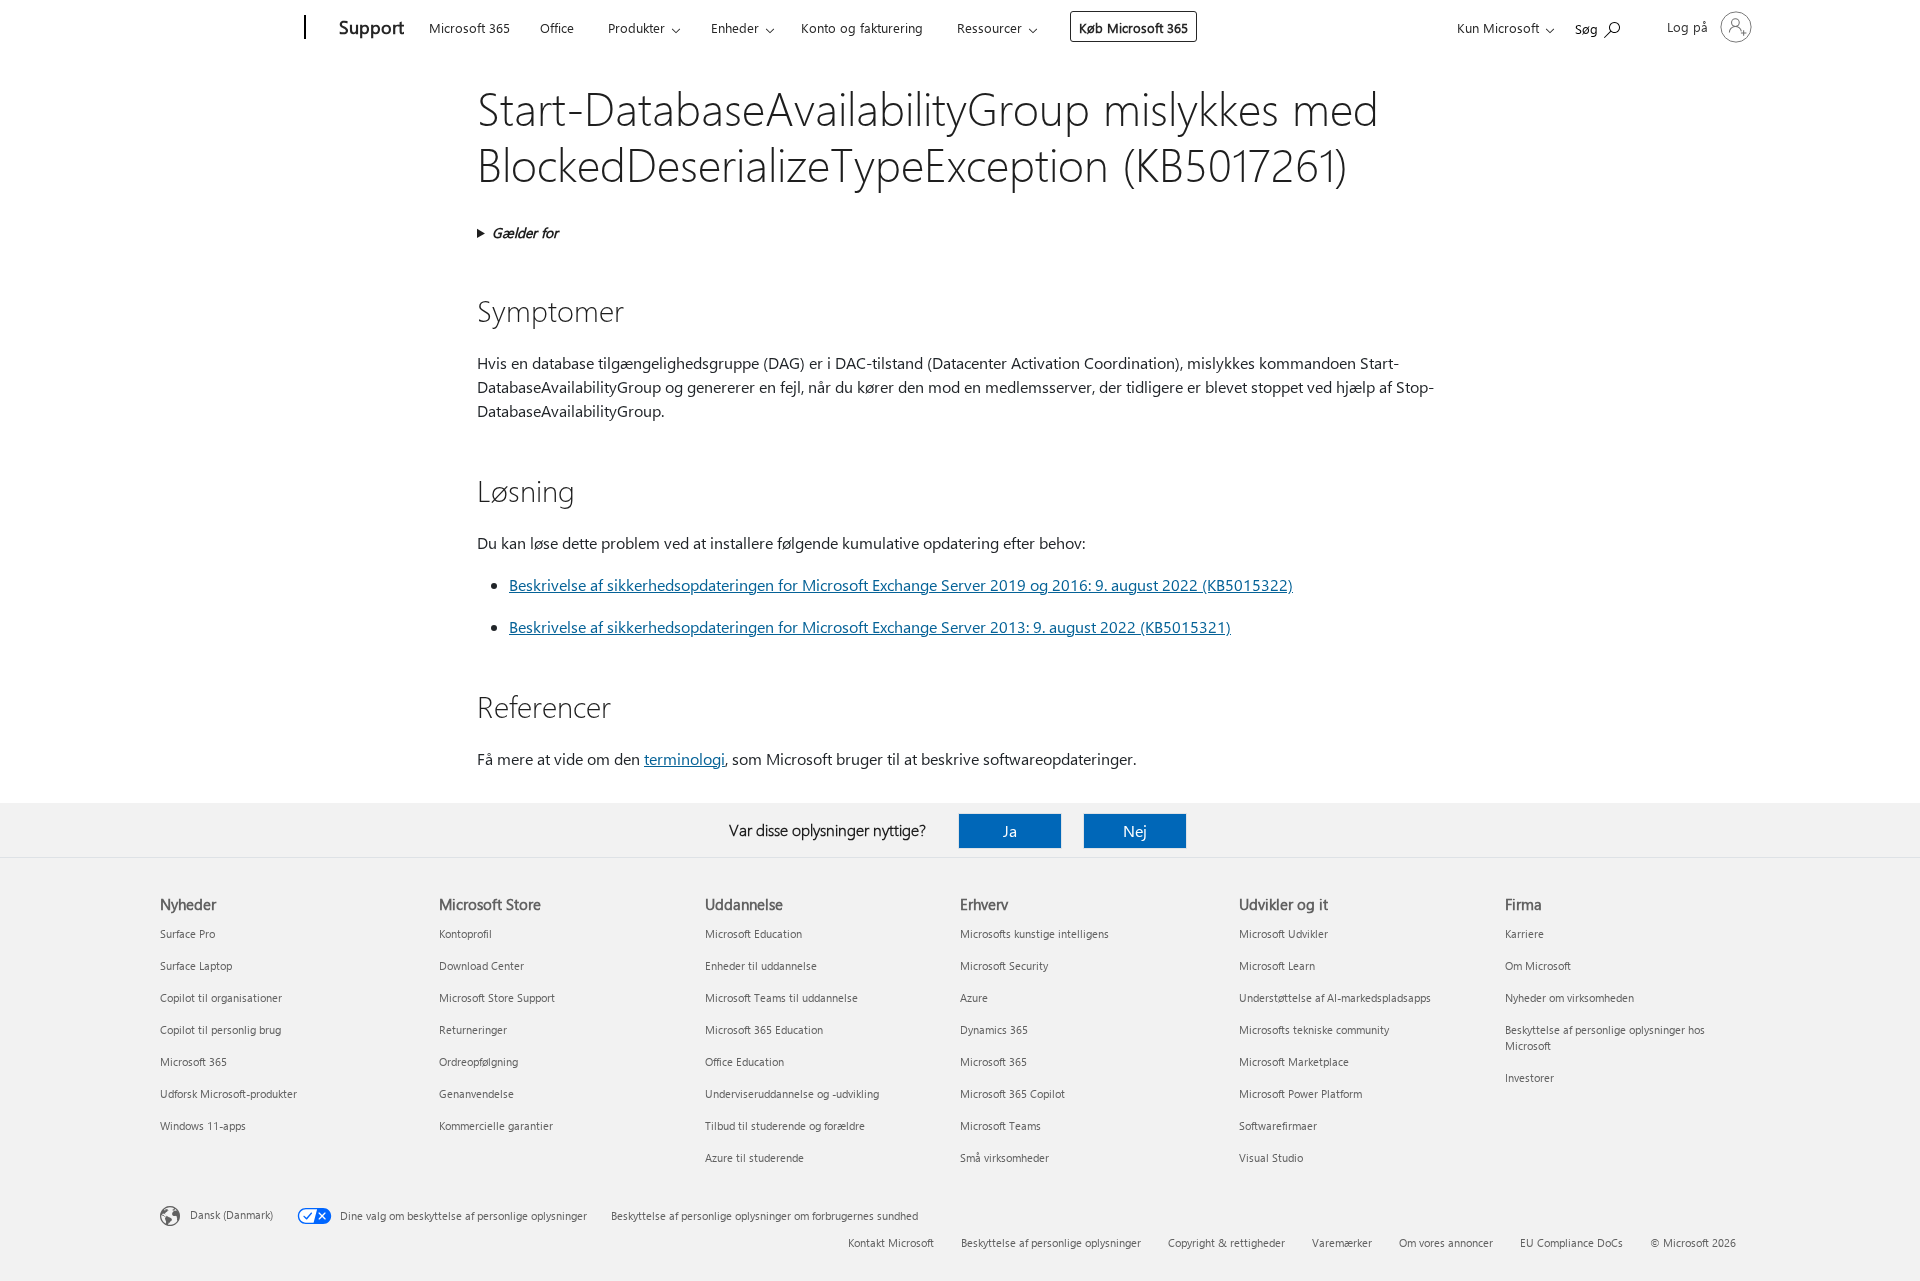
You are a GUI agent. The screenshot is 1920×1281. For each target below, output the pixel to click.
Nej (1135, 830)
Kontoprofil (465, 933)
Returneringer (473, 1029)
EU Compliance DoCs (1571, 1242)
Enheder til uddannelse (761, 965)
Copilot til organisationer (221, 997)
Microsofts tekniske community (1314, 1029)
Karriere (1524, 933)
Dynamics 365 (994, 1029)
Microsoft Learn (1277, 965)
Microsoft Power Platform (1300, 1093)
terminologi (684, 758)
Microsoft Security (1004, 965)
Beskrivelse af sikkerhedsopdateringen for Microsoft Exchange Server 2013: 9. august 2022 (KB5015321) (870, 626)
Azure (974, 997)
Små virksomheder (1004, 1157)
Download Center (481, 965)
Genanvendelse (476, 1093)
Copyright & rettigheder (1226, 1242)
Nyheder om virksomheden (1569, 997)
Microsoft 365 (469, 27)
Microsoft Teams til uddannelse (781, 997)
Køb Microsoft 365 (1133, 27)
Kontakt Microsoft (891, 1242)
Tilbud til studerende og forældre (785, 1125)
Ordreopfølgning (478, 1061)
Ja (1010, 830)
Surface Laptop (196, 965)
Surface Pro (187, 933)
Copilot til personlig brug (220, 1029)
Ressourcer (989, 27)
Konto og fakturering (862, 27)
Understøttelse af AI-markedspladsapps (1335, 997)
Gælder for (525, 232)
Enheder (735, 27)
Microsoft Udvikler (1283, 933)
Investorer (1529, 1077)
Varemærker (1342, 1242)
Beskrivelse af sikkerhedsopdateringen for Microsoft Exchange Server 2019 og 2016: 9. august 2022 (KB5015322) (901, 584)
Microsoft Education (753, 933)
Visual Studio (1271, 1157)
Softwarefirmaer (1278, 1125)
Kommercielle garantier (496, 1125)
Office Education (744, 1061)
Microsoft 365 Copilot (1012, 1093)
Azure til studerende (754, 1157)
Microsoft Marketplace (1294, 1061)
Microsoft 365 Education (764, 1029)
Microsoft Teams (1000, 1125)
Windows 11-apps (203, 1125)
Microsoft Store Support (497, 997)
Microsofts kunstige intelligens (1034, 933)
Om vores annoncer (1446, 1242)
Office (557, 27)
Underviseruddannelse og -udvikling (792, 1093)
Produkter (636, 27)
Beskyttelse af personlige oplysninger (1051, 1242)
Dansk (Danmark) (231, 1214)
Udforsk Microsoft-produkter (228, 1093)
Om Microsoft (1538, 965)
